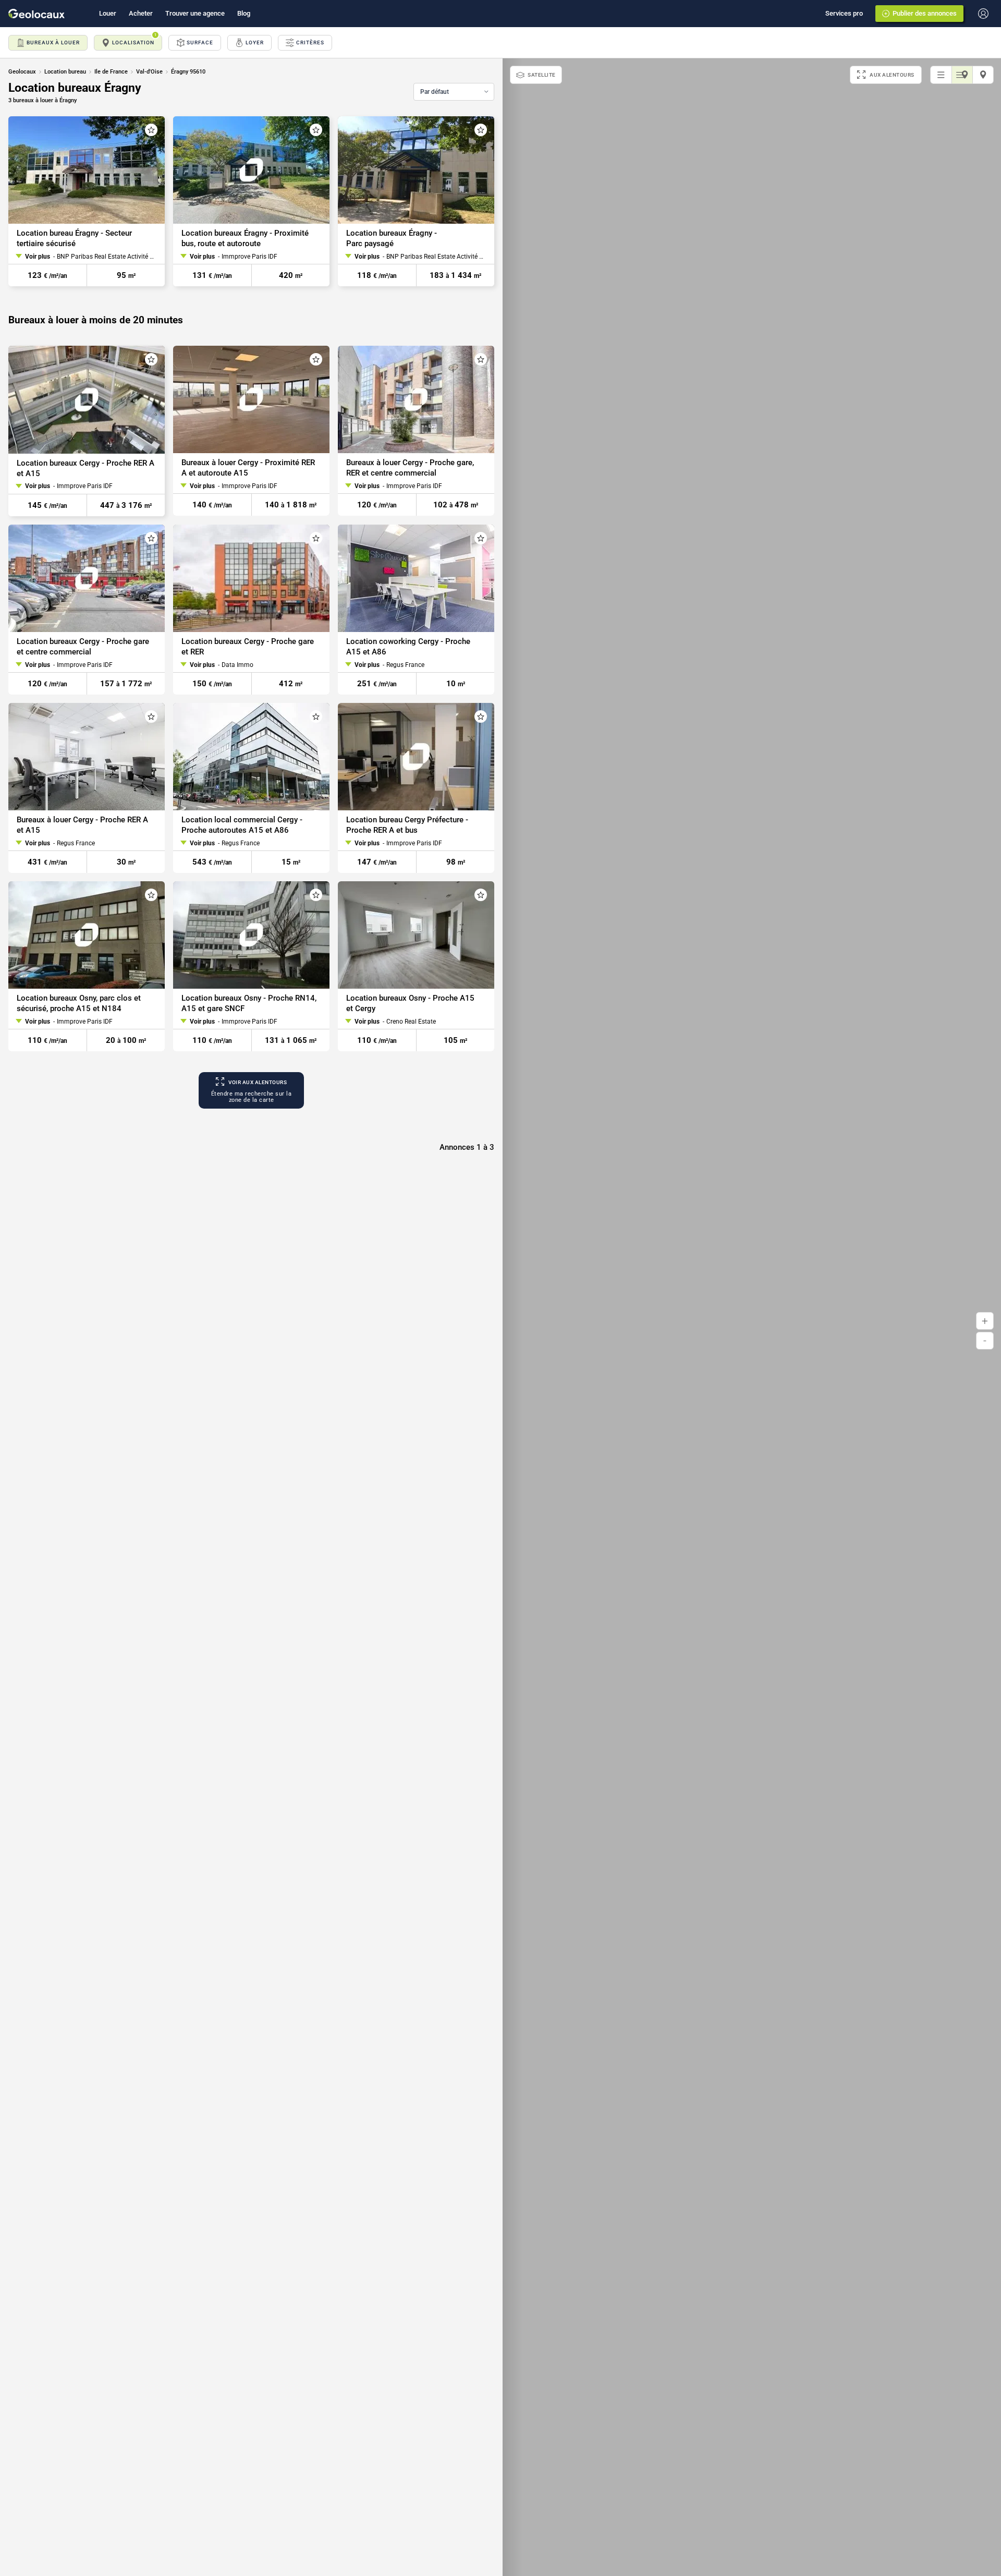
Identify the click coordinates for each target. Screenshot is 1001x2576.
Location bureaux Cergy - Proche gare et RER (248, 647)
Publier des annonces (925, 13)
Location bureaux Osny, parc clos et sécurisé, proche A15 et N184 (79, 1003)
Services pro (844, 13)
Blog (244, 13)
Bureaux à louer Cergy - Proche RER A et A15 (82, 825)
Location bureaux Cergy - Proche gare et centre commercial (83, 647)
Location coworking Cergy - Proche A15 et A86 (408, 647)
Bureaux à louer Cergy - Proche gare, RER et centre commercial (410, 468)
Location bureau (65, 72)
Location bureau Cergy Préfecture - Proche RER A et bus (407, 825)
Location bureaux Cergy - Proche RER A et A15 (86, 468)
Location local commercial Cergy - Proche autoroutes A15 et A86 (242, 825)
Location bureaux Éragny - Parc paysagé (392, 238)
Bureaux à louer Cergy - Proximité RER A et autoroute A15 (248, 468)
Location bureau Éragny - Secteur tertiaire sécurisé (74, 238)
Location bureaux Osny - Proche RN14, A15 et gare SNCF (249, 1003)
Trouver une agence (195, 13)
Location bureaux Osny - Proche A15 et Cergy (410, 1003)
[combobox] (454, 92)
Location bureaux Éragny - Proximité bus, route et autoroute (245, 238)
